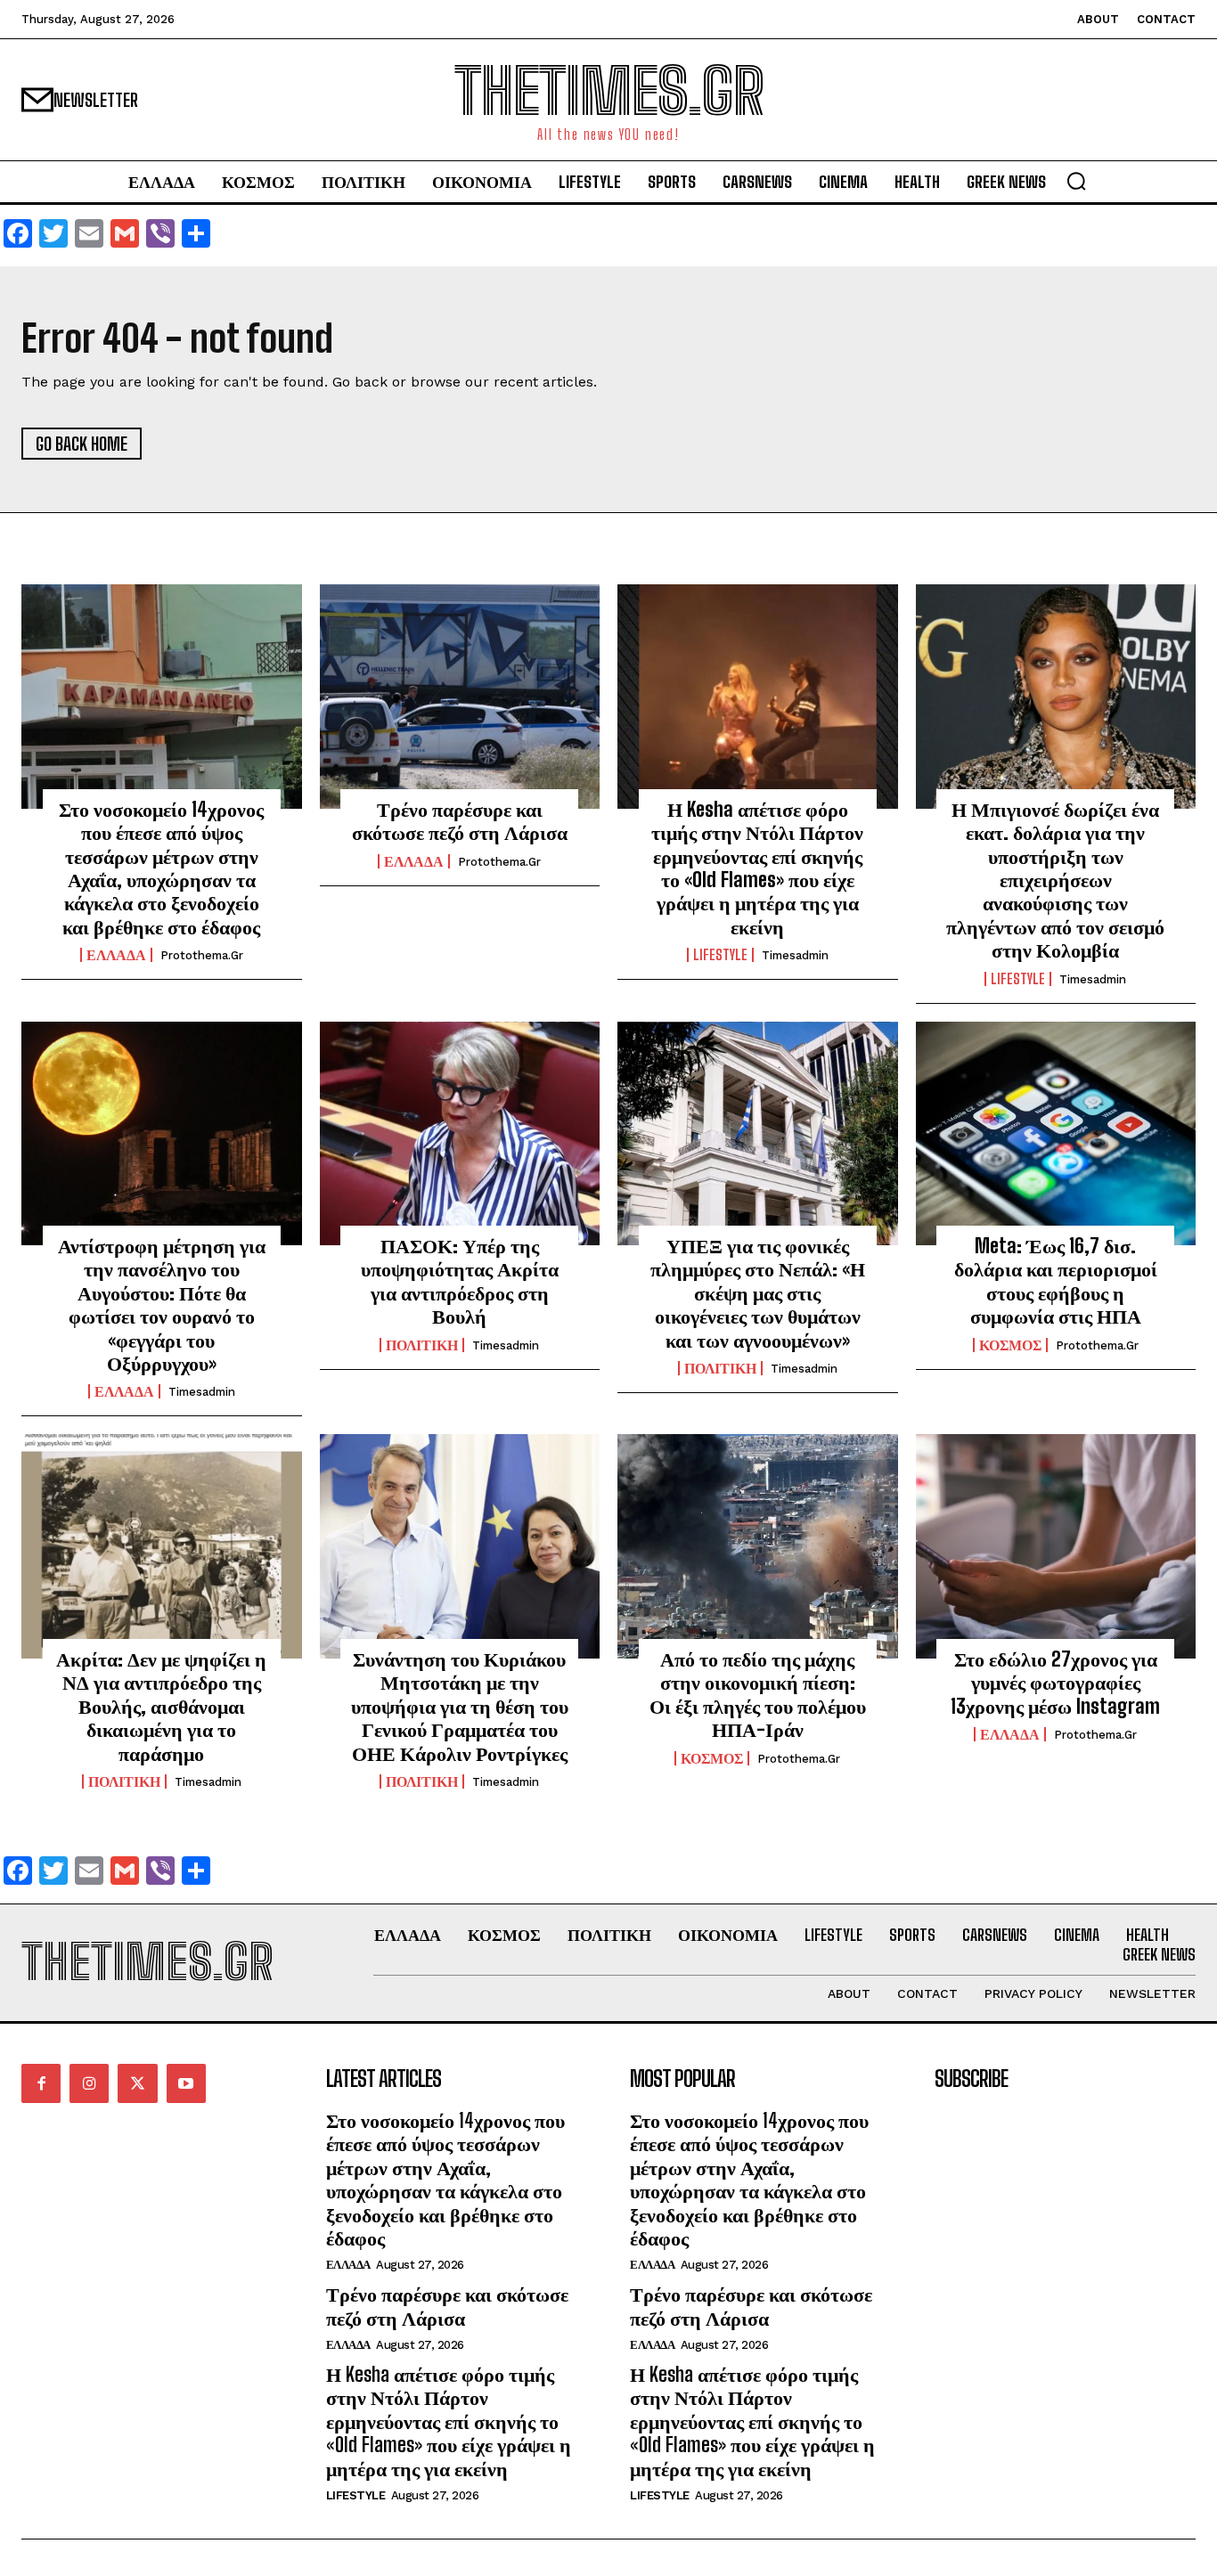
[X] (137, 2083)
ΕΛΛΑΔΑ (116, 955)
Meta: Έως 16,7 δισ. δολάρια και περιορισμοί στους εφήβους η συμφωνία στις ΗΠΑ (1056, 1281)
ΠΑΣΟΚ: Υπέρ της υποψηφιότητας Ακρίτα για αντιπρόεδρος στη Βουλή (460, 1281)
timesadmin (795, 955)
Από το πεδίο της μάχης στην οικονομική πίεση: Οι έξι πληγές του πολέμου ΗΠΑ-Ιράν (758, 1694)
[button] (1076, 181)
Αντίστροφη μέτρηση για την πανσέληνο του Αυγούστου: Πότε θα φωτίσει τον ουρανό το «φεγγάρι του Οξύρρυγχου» (162, 1304)
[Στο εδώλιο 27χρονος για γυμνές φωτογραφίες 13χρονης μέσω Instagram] (1056, 1546)
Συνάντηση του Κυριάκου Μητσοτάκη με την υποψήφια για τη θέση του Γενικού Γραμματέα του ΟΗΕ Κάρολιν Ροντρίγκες (460, 1706)
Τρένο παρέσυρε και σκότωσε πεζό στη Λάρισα (460, 821)
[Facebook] (41, 2083)
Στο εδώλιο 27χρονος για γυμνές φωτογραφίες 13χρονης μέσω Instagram (1055, 1683)
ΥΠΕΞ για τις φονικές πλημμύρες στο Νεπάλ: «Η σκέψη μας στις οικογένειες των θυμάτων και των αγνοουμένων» (758, 1293)
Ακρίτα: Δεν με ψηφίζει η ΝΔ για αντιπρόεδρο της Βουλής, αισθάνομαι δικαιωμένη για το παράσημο (161, 1706)
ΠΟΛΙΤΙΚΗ (422, 1345)
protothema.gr (202, 955)
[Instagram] (89, 2083)
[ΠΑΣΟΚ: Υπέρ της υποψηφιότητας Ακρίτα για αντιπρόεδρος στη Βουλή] (460, 1134)
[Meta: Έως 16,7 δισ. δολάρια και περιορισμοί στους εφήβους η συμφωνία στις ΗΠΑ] (1056, 1134)
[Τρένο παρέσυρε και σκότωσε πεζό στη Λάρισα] (460, 697)
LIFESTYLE (720, 955)
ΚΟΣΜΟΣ (1010, 1345)
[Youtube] (186, 2083)
